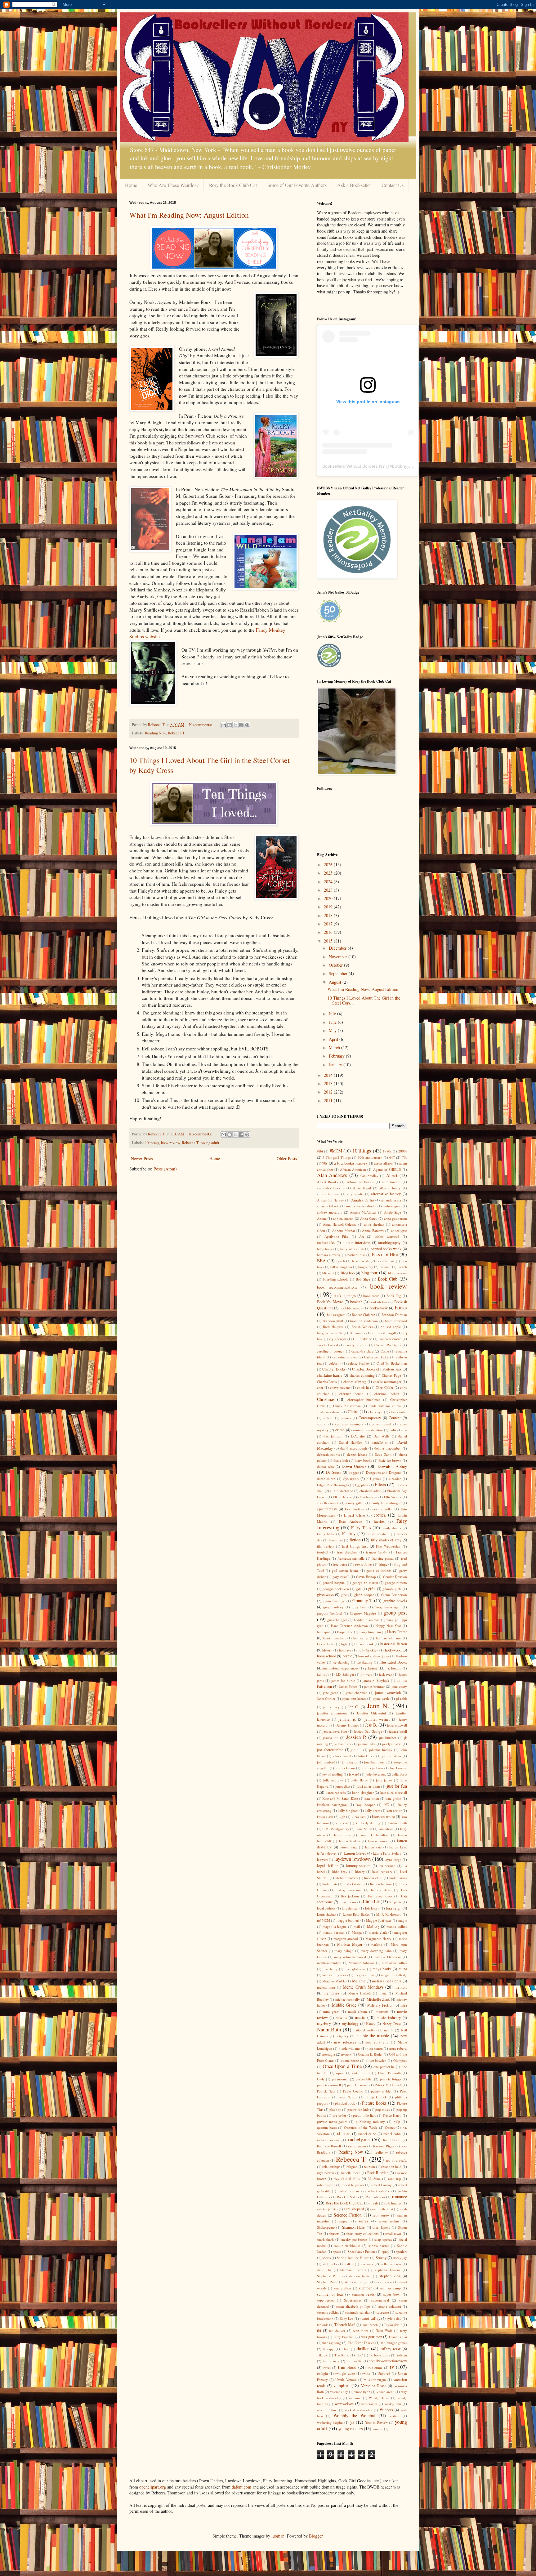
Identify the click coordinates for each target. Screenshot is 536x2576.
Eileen (380, 1484)
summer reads (363, 2294)
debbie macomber (388, 1448)
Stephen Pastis (327, 2282)
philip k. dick (376, 2097)
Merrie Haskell (360, 1993)
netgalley (342, 2036)
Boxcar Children (364, 1315)
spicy (386, 2251)
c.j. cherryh (338, 1339)
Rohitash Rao (375, 2197)
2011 (329, 1101)
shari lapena (381, 2227)
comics (346, 1418)
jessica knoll (398, 1731)
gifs (359, 1589)
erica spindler (383, 1509)
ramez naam (357, 2146)
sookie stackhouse (347, 2246)
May (333, 1030)
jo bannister (343, 1744)
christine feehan (387, 1394)
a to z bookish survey (351, 1163)
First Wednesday (388, 1546)
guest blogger (337, 1620)
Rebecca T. (177, 733)
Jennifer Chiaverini (371, 1713)
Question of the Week (361, 2127)
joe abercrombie (330, 1750)
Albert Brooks (328, 1182)
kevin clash (325, 1817)
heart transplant (334, 1638)
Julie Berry (359, 1780)
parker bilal (364, 2079)
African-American (353, 1169)
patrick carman (358, 2085)
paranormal (340, 2079)
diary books (363, 1460)
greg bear (359, 1607)
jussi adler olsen (368, 1786)
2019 (329, 907)
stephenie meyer (357, 2282)
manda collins (397, 1926)
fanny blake (326, 1534)
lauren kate (373, 1847)
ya (352, 2422)
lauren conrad (378, 1841)
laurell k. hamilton (374, 1835)
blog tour (370, 1273)
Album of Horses (360, 1182)
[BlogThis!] (230, 725)
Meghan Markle (334, 1981)
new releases (345, 2042)
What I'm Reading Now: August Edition (189, 215)
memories (331, 1993)
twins (366, 2373)
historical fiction (394, 1644)
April (334, 1039)
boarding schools (335, 1279)
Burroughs (357, 1333)
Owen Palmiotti (389, 2073)
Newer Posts (142, 1159)
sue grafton (343, 2288)
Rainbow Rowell (329, 2146)
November (339, 957)
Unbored (384, 2373)
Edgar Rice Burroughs (333, 1485)
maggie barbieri (348, 1920)
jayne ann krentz (354, 1698)
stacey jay (400, 2258)
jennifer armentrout (332, 1713)
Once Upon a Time (342, 2066)
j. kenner (372, 1668)
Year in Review (376, 2422)
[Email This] (224, 725)
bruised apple (391, 1327)
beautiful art (386, 1261)
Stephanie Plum (329, 2276)
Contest (395, 1418)
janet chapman (357, 1693)
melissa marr (326, 1987)
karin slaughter (363, 1792)
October (336, 965)
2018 (329, 915)
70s (404, 1157)
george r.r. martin (365, 1582)
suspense (383, 2312)
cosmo (322, 1424)
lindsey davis (381, 1890)
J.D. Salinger (345, 1674)
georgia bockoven (336, 1589)
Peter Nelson (348, 2097)
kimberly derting (368, 1823)
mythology (350, 2023)
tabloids (323, 2325)
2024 (329, 882)
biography (366, 1267)
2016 (329, 932)
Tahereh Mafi (345, 2325)
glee (344, 1595)
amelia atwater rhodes (361, 1206)
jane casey (399, 1686)
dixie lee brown (390, 1460)
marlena (376, 1944)
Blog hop (348, 1273)
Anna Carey (369, 1218)
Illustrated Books (393, 1662)
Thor (345, 2349)
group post (395, 1613)
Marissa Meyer (350, 1944)
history (327, 1650)
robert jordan (349, 2191)
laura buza (342, 1835)
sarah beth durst (382, 2209)
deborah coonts (328, 1454)
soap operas (383, 2239)
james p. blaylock (376, 1680)
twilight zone (345, 2373)
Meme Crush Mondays (363, 1987)
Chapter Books (334, 1369)
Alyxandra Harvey (331, 1200)
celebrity (335, 1363)
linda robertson (381, 1884)
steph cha (324, 2270)
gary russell (341, 1577)
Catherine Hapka (376, 1357)
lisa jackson (350, 1896)
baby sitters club (352, 1249)
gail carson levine (345, 1570)
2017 (329, 924)
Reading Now (155, 733)
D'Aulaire (358, 1436)
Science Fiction (348, 2215)
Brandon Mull (333, 1321)
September (339, 973)
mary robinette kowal (350, 1957)
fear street (336, 1540)
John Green (366, 1756)
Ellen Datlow (342, 1497)
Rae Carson (392, 2140)
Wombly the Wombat (354, 2416)
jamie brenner (374, 1686)
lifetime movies (346, 1878)
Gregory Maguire (363, 1613)
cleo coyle (376, 1412)
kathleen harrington (332, 1805)
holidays (345, 1650)
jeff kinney (331, 1707)
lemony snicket (358, 1866)
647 (392, 1157)
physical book (345, 2103)
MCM (403, 1969)
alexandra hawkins (331, 1188)
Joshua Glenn (345, 1768)
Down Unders (354, 1466)
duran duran (326, 1479)
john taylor (350, 1762)
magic (403, 1920)
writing (394, 2416)
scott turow (381, 2215)
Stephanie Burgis (353, 2270)
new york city (377, 2042)
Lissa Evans (348, 1902)
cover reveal (382, 1424)
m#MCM (324, 1920)
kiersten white (383, 1817)
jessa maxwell (397, 1725)
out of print (361, 2073)
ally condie (355, 1194)
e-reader (395, 1479)
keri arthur (394, 1810)
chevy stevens (340, 1387)
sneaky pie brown (354, 2239)
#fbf (320, 1151)
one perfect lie (384, 2067)
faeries (379, 1521)
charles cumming (362, 1375)
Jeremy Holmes (348, 1725)
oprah (340, 2073)
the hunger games (394, 2343)
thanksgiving (332, 2343)
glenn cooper (364, 1595)
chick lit (363, 1387)
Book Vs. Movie (330, 1302)
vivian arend (386, 2392)
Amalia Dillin (363, 1200)
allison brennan (328, 1194)
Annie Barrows (373, 1230)
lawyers (322, 1859)
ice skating (364, 1662)
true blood (347, 2367)
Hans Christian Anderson (349, 1626)
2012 (329, 1092)
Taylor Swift (393, 2325)
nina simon (375, 2048)
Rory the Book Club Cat (233, 185)
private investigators (332, 2121)
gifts (372, 1589)
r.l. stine (344, 2134)
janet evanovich (388, 1693)
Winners (386, 2410)
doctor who (326, 1466)
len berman (387, 1866)
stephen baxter (360, 2276)
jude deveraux (376, 1774)
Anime (322, 1218)
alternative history (386, 1194)
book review (170, 1143)
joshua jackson (372, 1768)
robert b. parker (353, 2185)
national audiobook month (373, 2030)
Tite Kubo (342, 2355)
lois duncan (350, 1908)
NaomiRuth (329, 2029)
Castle (385, 1351)
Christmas (326, 1399)
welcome (355, 2398)
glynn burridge (334, 1601)
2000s (403, 1151)
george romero (396, 1582)
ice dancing (341, 1662)
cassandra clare (362, 1351)
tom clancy (331, 2361)
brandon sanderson (364, 1321)
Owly (321, 2079)
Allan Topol (362, 1188)
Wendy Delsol (379, 2398)
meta (383, 1993)
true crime (375, 2367)
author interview (356, 1243)
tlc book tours (380, 2355)
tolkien (402, 2355)
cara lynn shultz (356, 1345)
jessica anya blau (335, 1731)
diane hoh (341, 1460)
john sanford (326, 1762)
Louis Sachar (326, 1914)
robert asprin (326, 2185)
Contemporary (370, 1418)
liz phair (395, 1902)
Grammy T (362, 1600)
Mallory (373, 1926)
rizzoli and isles (347, 2179)
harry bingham (370, 1632)
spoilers (402, 2251)
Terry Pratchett (344, 2337)
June (333, 1022)
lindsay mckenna (349, 1890)
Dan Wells (381, 1436)
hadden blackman (367, 1620)
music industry (389, 2018)
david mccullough (354, 1448)
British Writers (362, 1327)
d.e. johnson (333, 1436)
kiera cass (359, 1817)
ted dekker (337, 2331)
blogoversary (398, 1273)
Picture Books (374, 2103)
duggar (354, 1472)
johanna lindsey (381, 1750)
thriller (363, 2349)
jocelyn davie (392, 1744)
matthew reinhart (329, 1963)
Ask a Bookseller (354, 185)
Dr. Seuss (334, 1472)
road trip (395, 2179)
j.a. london (393, 1668)
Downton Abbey (392, 1466)
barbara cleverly (329, 1255)
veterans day (339, 2392)
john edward (342, 1756)
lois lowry (372, 1908)
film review (326, 1546)
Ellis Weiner (393, 1497)
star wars (367, 2264)
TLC (359, 2355)
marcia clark (378, 1932)
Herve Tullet (326, 1644)
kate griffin (393, 1798)
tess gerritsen (371, 2337)
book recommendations (337, 1287)
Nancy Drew (392, 2023)
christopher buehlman (364, 1399)
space (337, 2251)
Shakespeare (326, 2227)
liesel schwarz (382, 1872)
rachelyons (359, 2139)
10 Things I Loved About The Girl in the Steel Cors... (364, 1001)
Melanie (359, 1981)
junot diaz (343, 1786)
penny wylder (381, 2091)
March (335, 1047)
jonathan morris (375, 1762)
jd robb (402, 1698)
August (336, 982)
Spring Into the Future (353, 2258)
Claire (353, 1412)
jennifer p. (347, 1719)
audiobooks (326, 1243)
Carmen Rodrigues (388, 1345)
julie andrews (333, 1780)
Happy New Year (388, 1626)
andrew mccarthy (330, 1212)
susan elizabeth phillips (353, 2306)
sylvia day (394, 2318)
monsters (382, 2011)
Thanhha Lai (398, 2337)
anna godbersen (395, 1218)
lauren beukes (349, 1841)
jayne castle (381, 1698)
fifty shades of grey (386, 1540)
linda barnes (398, 1878)
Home (131, 185)
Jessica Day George (368, 1731)
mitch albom (358, 2011)
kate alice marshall (394, 1792)
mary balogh (344, 1951)
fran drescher (347, 1552)
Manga (357, 1932)
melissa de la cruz (387, 1981)
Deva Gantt (383, 1454)
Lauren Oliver (355, 1853)
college (328, 1418)
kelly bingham (348, 1810)
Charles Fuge (391, 1375)
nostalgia (329, 2054)
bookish (356, 1302)
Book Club (388, 1279)
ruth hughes (393, 2203)
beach (341, 1261)
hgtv (344, 1644)
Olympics (400, 2060)
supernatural (380, 2300)
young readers (351, 2429)
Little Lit (371, 1902)
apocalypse (399, 1230)
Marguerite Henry (379, 1939)
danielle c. (380, 1442)
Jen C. (353, 1707)
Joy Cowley (398, 1768)
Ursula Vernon (346, 2380)
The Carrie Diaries (361, 2343)
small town (393, 2233)
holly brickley (368, 1650)
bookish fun (378, 1302)
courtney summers (349, 1424)
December (338, 948)
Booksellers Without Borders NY (354, 466)
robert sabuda (379, 2191)
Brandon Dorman (394, 1315)
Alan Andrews (332, 1175)
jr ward (354, 1774)
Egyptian (362, 1485)
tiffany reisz (391, 2349)
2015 (329, 941)
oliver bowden (376, 2060)
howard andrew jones (374, 1656)
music (360, 2017)
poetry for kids (358, 2109)
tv (392, 2367)
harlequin (324, 1632)
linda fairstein (354, 1884)
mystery (324, 2023)
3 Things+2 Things (337, 1157)
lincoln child (373, 1878)
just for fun (397, 1786)
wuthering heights (330, 2422)
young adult (210, 1143)
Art (362, 1236)
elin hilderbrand (342, 1491)
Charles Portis (327, 1382)
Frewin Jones (363, 1564)
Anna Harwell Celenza (340, 1224)
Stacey (381, 2258)
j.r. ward (367, 1674)
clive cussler (398, 1412)
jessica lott (331, 1738)
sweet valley (370, 2318)
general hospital (334, 1582)
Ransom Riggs (384, 2146)
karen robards (336, 1792)
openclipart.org (153, 2487)
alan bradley (369, 1176)
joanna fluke (367, 1744)
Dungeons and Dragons (384, 1472)
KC (386, 1805)
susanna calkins (328, 2312)
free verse (340, 1564)
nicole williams (350, 2048)
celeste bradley (359, 1363)
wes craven (369, 2404)
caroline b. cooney (331, 1351)
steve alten (384, 2282)
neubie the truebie (373, 2036)
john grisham (391, 1756)
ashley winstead (387, 1236)
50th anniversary (370, 1157)
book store (371, 1296)
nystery (346, 2054)
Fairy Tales (361, 1528)
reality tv (382, 2152)
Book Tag (394, 1296)
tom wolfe (354, 2361)
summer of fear (330, 2294)
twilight (322, 2373)
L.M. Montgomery (336, 1829)
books (401, 1307)
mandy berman (334, 1932)
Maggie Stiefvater (379, 1920)
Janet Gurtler (326, 1698)
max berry (330, 1969)
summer (365, 2288)
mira (404, 2005)
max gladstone (355, 1969)
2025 (329, 873)
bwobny (400, 466)
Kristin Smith (397, 1823)
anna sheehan (374, 1224)
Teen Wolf (384, 2331)
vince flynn (362, 2392)
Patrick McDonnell (388, 2085)
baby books (326, 1249)
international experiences (340, 1668)
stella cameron (391, 2264)
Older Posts (287, 1159)
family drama (391, 1528)
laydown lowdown (353, 1859)
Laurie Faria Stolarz (387, 1853)
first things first (355, 1546)
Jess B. (371, 1725)
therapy (328, 2349)
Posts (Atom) (165, 1169)
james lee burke (343, 1680)
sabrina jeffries (327, 2209)
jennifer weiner (377, 1719)
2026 (329, 865)
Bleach (402, 1267)
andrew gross (392, 1206)
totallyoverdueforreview (388, 2361)
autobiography (389, 1243)
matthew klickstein (387, 1957)
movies (341, 2018)
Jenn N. (378, 1705)
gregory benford (329, 1613)
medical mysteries (335, 1975)
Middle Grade (344, 2005)
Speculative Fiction (362, 2251)
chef (320, 1387)
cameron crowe (390, 1339)
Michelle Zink (378, 1999)
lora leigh (394, 1908)
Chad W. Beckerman (392, 1363)
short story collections (362, 2233)
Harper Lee (345, 1632)
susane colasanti (389, 2306)
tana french (370, 2325)
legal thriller (328, 1866)
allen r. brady (390, 1188)
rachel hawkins (328, 2140)
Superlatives (353, 2300)
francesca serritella (351, 1558)
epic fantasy (327, 1509)
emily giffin (355, 1503)
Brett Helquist (333, 1327)
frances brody (377, 1552)
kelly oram (373, 1810)
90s (325, 1163)
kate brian (372, 1798)
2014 (329, 1075)
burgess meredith (330, 1333)
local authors (326, 1908)
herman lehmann (388, 1638)
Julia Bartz (400, 1774)
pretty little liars (364, 2115)
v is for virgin (375, 2380)
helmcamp (361, 1638)
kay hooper (366, 1805)
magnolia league (335, 1926)
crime (340, 1430)
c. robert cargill (384, 1333)
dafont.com (241, 2487)
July (333, 1014)
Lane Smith (364, 1829)
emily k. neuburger (386, 1503)
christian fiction (351, 1394)
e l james (374, 1479)
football (323, 1552)
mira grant (331, 2011)
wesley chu (393, 2404)
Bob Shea (363, 1279)
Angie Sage (393, 1212)
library (360, 1872)
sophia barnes (379, 2246)
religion (352, 2166)
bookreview (379, 1308)
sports (326, 2258)
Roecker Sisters (348, 2197)
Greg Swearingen (388, 1607)
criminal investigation (367, 1430)
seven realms (389, 2221)
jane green (331, 1693)
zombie (378, 2429)
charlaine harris (330, 1375)
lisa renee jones (380, 1896)
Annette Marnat (344, 1230)
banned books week (386, 1249)
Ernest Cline (355, 1515)
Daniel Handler (350, 1442)
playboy (335, 2109)
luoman (278, 2536)
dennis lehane (357, 1454)
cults (393, 1430)
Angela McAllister (363, 1212)
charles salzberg (355, 1382)
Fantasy (349, 1533)
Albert (392, 1175)
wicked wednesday (359, 2410)
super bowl (392, 2294)
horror (347, 1656)
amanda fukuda (328, 1206)
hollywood (393, 1650)
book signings (345, 1296)
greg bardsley (333, 1607)
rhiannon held (391, 2166)
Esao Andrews (351, 1521)
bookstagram (336, 1315)
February (337, 1056)
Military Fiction (380, 2005)
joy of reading (333, 1774)
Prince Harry (392, 2115)
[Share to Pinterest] (247, 725)
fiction (355, 1540)
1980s (387, 1151)
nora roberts (398, 2048)
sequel (344, 2221)
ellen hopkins (368, 1497)
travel (327, 2367)
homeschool (326, 1656)
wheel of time (327, 2410)
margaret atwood (346, 1939)
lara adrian (386, 1829)
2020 (329, 898)
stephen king (390, 2276)
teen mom (361, 2331)
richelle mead (351, 2173)
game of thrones (379, 1570)
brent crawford (396, 1321)
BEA (321, 1261)
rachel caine (367, 2134)
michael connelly (348, 1999)
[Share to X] (235, 725)
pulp (397, 2121)
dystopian (351, 1479)
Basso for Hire (385, 1254)
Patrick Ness (326, 2091)
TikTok (322, 2355)
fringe (383, 1564)
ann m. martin (343, 1218)
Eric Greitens (355, 1509)
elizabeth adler (370, 1491)
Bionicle (385, 1267)
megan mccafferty (394, 1975)
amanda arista (391, 1200)
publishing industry (370, 2121)
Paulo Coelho (353, 2091)
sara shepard (354, 2209)
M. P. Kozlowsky (389, 1914)
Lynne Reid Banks (356, 1914)
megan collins (365, 1975)
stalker (349, 2264)
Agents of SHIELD (387, 1169)
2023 (329, 890)
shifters (334, 2233)
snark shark (326, 2239)
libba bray (340, 1872)
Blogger (316, 2536)
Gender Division (395, 1577)
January (336, 1065)
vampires (341, 2385)
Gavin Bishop (366, 1577)
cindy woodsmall (329, 1412)
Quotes (390, 2127)
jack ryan (386, 1674)
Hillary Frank (364, 1644)
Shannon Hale (353, 2227)
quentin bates (327, 2127)
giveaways (325, 1595)
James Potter (348, 1686)
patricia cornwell (329, 2085)
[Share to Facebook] (241, 725)
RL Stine (374, 2179)
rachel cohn (392, 2134)
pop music (383, 2109)
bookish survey (351, 1308)
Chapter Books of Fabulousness (377, 1369)
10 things (152, 1143)
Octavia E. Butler (370, 2054)
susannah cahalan (358, 2312)
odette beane (350, 2060)
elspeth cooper (328, 1503)
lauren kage (348, 1847)
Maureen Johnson (362, 1963)
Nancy (371, 2023)
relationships (331, 2166)
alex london (391, 1182)
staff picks (330, 2264)
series (364, 2221)
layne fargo (393, 1859)
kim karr (342, 1823)
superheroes (326, 2300)
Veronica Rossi (373, 2386)
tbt (319, 2331)
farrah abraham (378, 1534)
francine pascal (383, 1558)
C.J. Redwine (362, 1339)
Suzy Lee (347, 2318)
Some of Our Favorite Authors (297, 185)
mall (357, 1926)
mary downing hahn (377, 1951)
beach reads (361, 1261)
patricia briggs (391, 2079)
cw (405, 1430)
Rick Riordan (378, 2173)
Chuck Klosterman (347, 1406)
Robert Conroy (381, 2185)
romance (400, 2197)
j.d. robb (323, 1674)
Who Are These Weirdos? (173, 185)
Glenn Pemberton (394, 1595)
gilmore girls (392, 1589)
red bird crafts (396, 2160)
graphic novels (395, 1601)
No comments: (201, 725)
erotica (380, 1515)
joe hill (356, 1750)
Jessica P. (356, 1737)
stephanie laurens (387, 2270)
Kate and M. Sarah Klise (340, 1798)
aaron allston (383, 1163)
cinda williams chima (385, 1406)
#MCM (336, 1151)
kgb (342, 1817)
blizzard (328, 1273)
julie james (384, 1780)
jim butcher (388, 1738)
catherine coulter (345, 1357)
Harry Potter (397, 1632)
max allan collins (394, 1963)
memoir (401, 1987)
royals (374, 2203)
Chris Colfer (384, 1387)
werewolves (344, 2404)
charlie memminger (387, 1382)
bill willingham (341, 1267)
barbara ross (356, 1255)
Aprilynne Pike (336, 1236)
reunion (369, 2166)
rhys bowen (326, 2173)
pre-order (339, 2115)
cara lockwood (328, 1345)
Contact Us (393, 185)
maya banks (382, 1969)
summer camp (390, 2288)
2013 (329, 1083)
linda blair (330, 1884)
